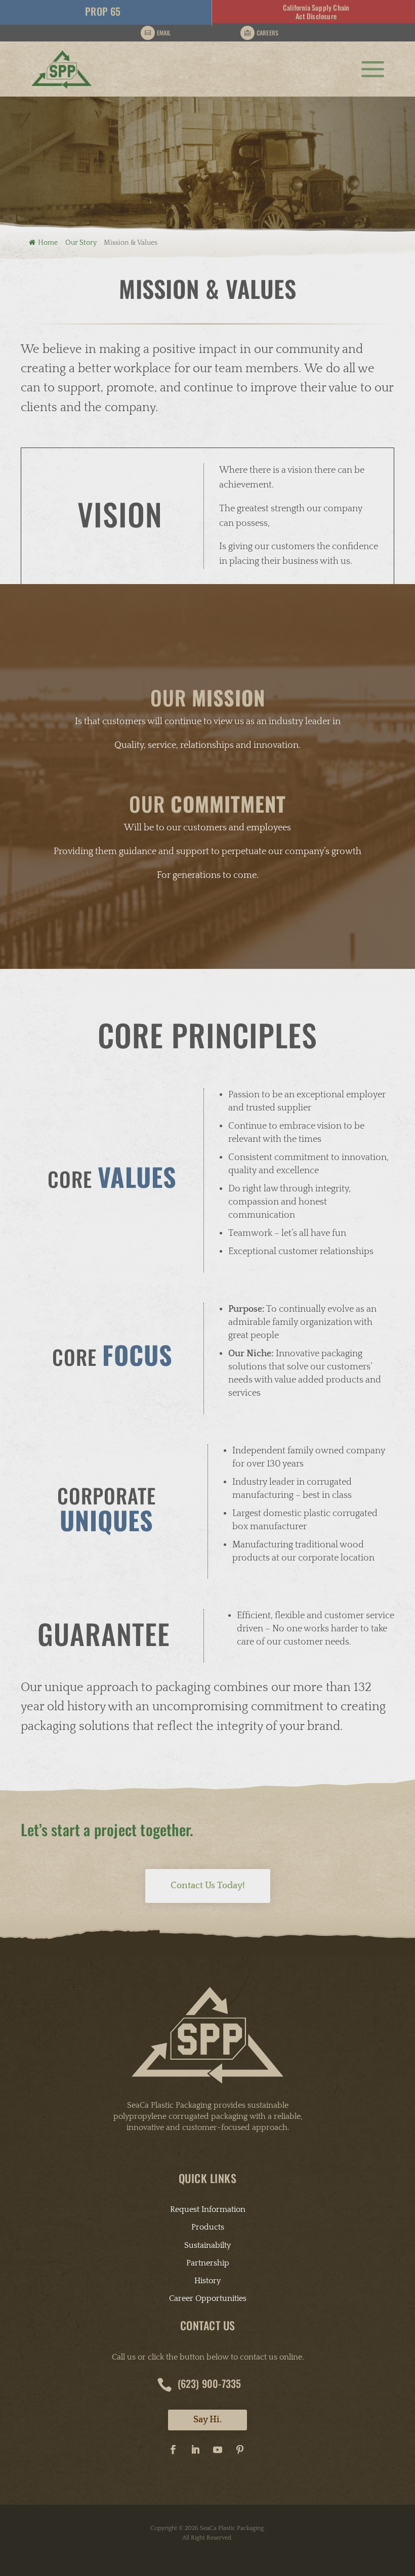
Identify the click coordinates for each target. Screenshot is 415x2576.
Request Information (208, 2209)
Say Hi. (207, 2420)
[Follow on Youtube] (218, 2450)
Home (48, 243)
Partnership (208, 2263)
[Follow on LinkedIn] (195, 2450)
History (207, 2281)
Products (208, 2227)
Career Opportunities (208, 2298)
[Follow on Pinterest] (240, 2450)
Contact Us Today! (208, 1886)
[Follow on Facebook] (173, 2450)
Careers (267, 33)
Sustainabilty (207, 2245)
